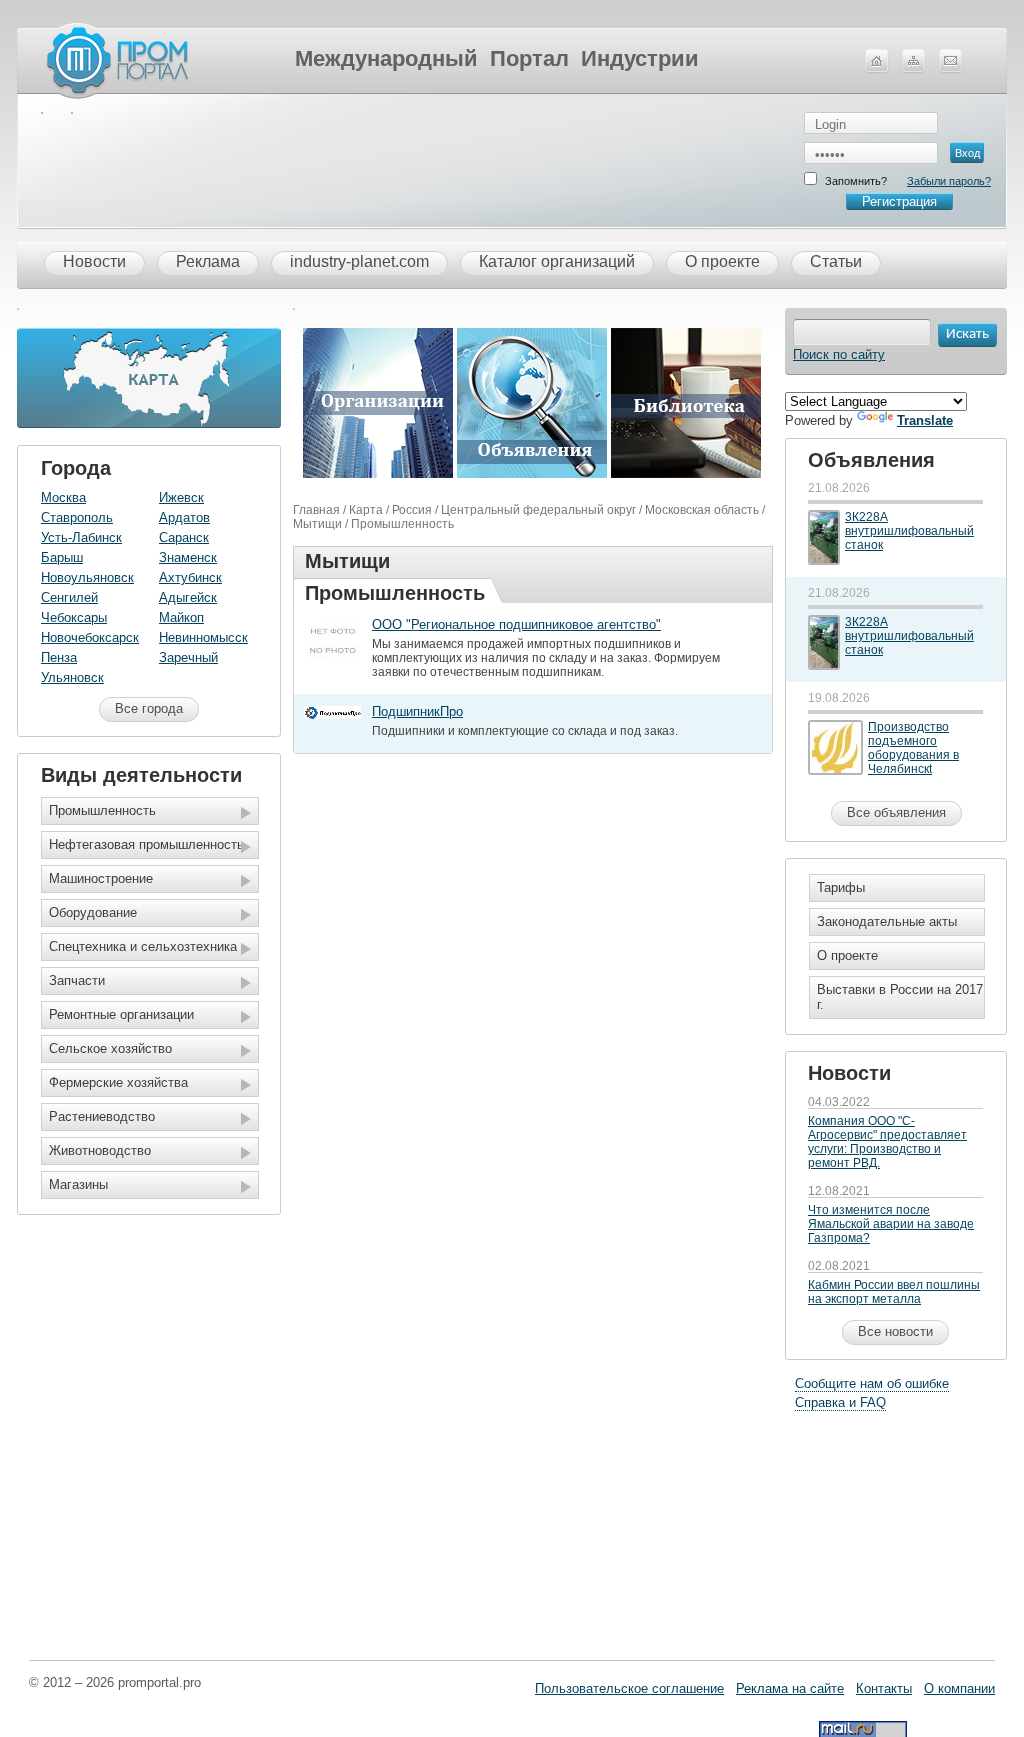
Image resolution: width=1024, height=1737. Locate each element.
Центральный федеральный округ (538, 510)
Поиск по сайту (839, 354)
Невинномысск (203, 637)
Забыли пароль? (949, 181)
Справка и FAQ (840, 1402)
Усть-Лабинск (81, 537)
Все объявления (896, 812)
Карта (366, 510)
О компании (959, 1688)
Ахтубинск (190, 577)
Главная (316, 510)
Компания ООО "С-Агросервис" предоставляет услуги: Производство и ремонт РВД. (887, 1142)
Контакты (884, 1688)
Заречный (188, 657)
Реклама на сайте (790, 1688)
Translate (925, 420)
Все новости (895, 1331)
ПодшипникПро (417, 711)
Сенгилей (69, 597)
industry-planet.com (359, 261)
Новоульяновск (87, 577)
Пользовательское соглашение (629, 1688)
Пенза (59, 657)
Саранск (184, 537)
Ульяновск (72, 677)
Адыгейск (188, 597)
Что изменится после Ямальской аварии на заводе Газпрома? (891, 1224)
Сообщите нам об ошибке (872, 1383)
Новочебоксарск (90, 637)
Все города (149, 708)
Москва (63, 497)
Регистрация (899, 201)
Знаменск (188, 557)
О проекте (722, 261)
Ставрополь (77, 517)
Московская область (702, 510)
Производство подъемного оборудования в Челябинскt (913, 748)
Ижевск (181, 497)
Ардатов (184, 517)
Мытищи (317, 524)
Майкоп (181, 617)
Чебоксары (74, 617)
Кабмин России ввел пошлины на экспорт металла (894, 1292)
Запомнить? (856, 181)
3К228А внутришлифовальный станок (909, 531)
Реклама (208, 261)
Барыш (62, 557)
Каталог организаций (557, 261)
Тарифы (841, 887)
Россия (412, 510)
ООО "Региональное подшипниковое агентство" (516, 624)
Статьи (836, 261)
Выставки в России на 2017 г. (900, 997)
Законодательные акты (887, 921)
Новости (94, 261)
